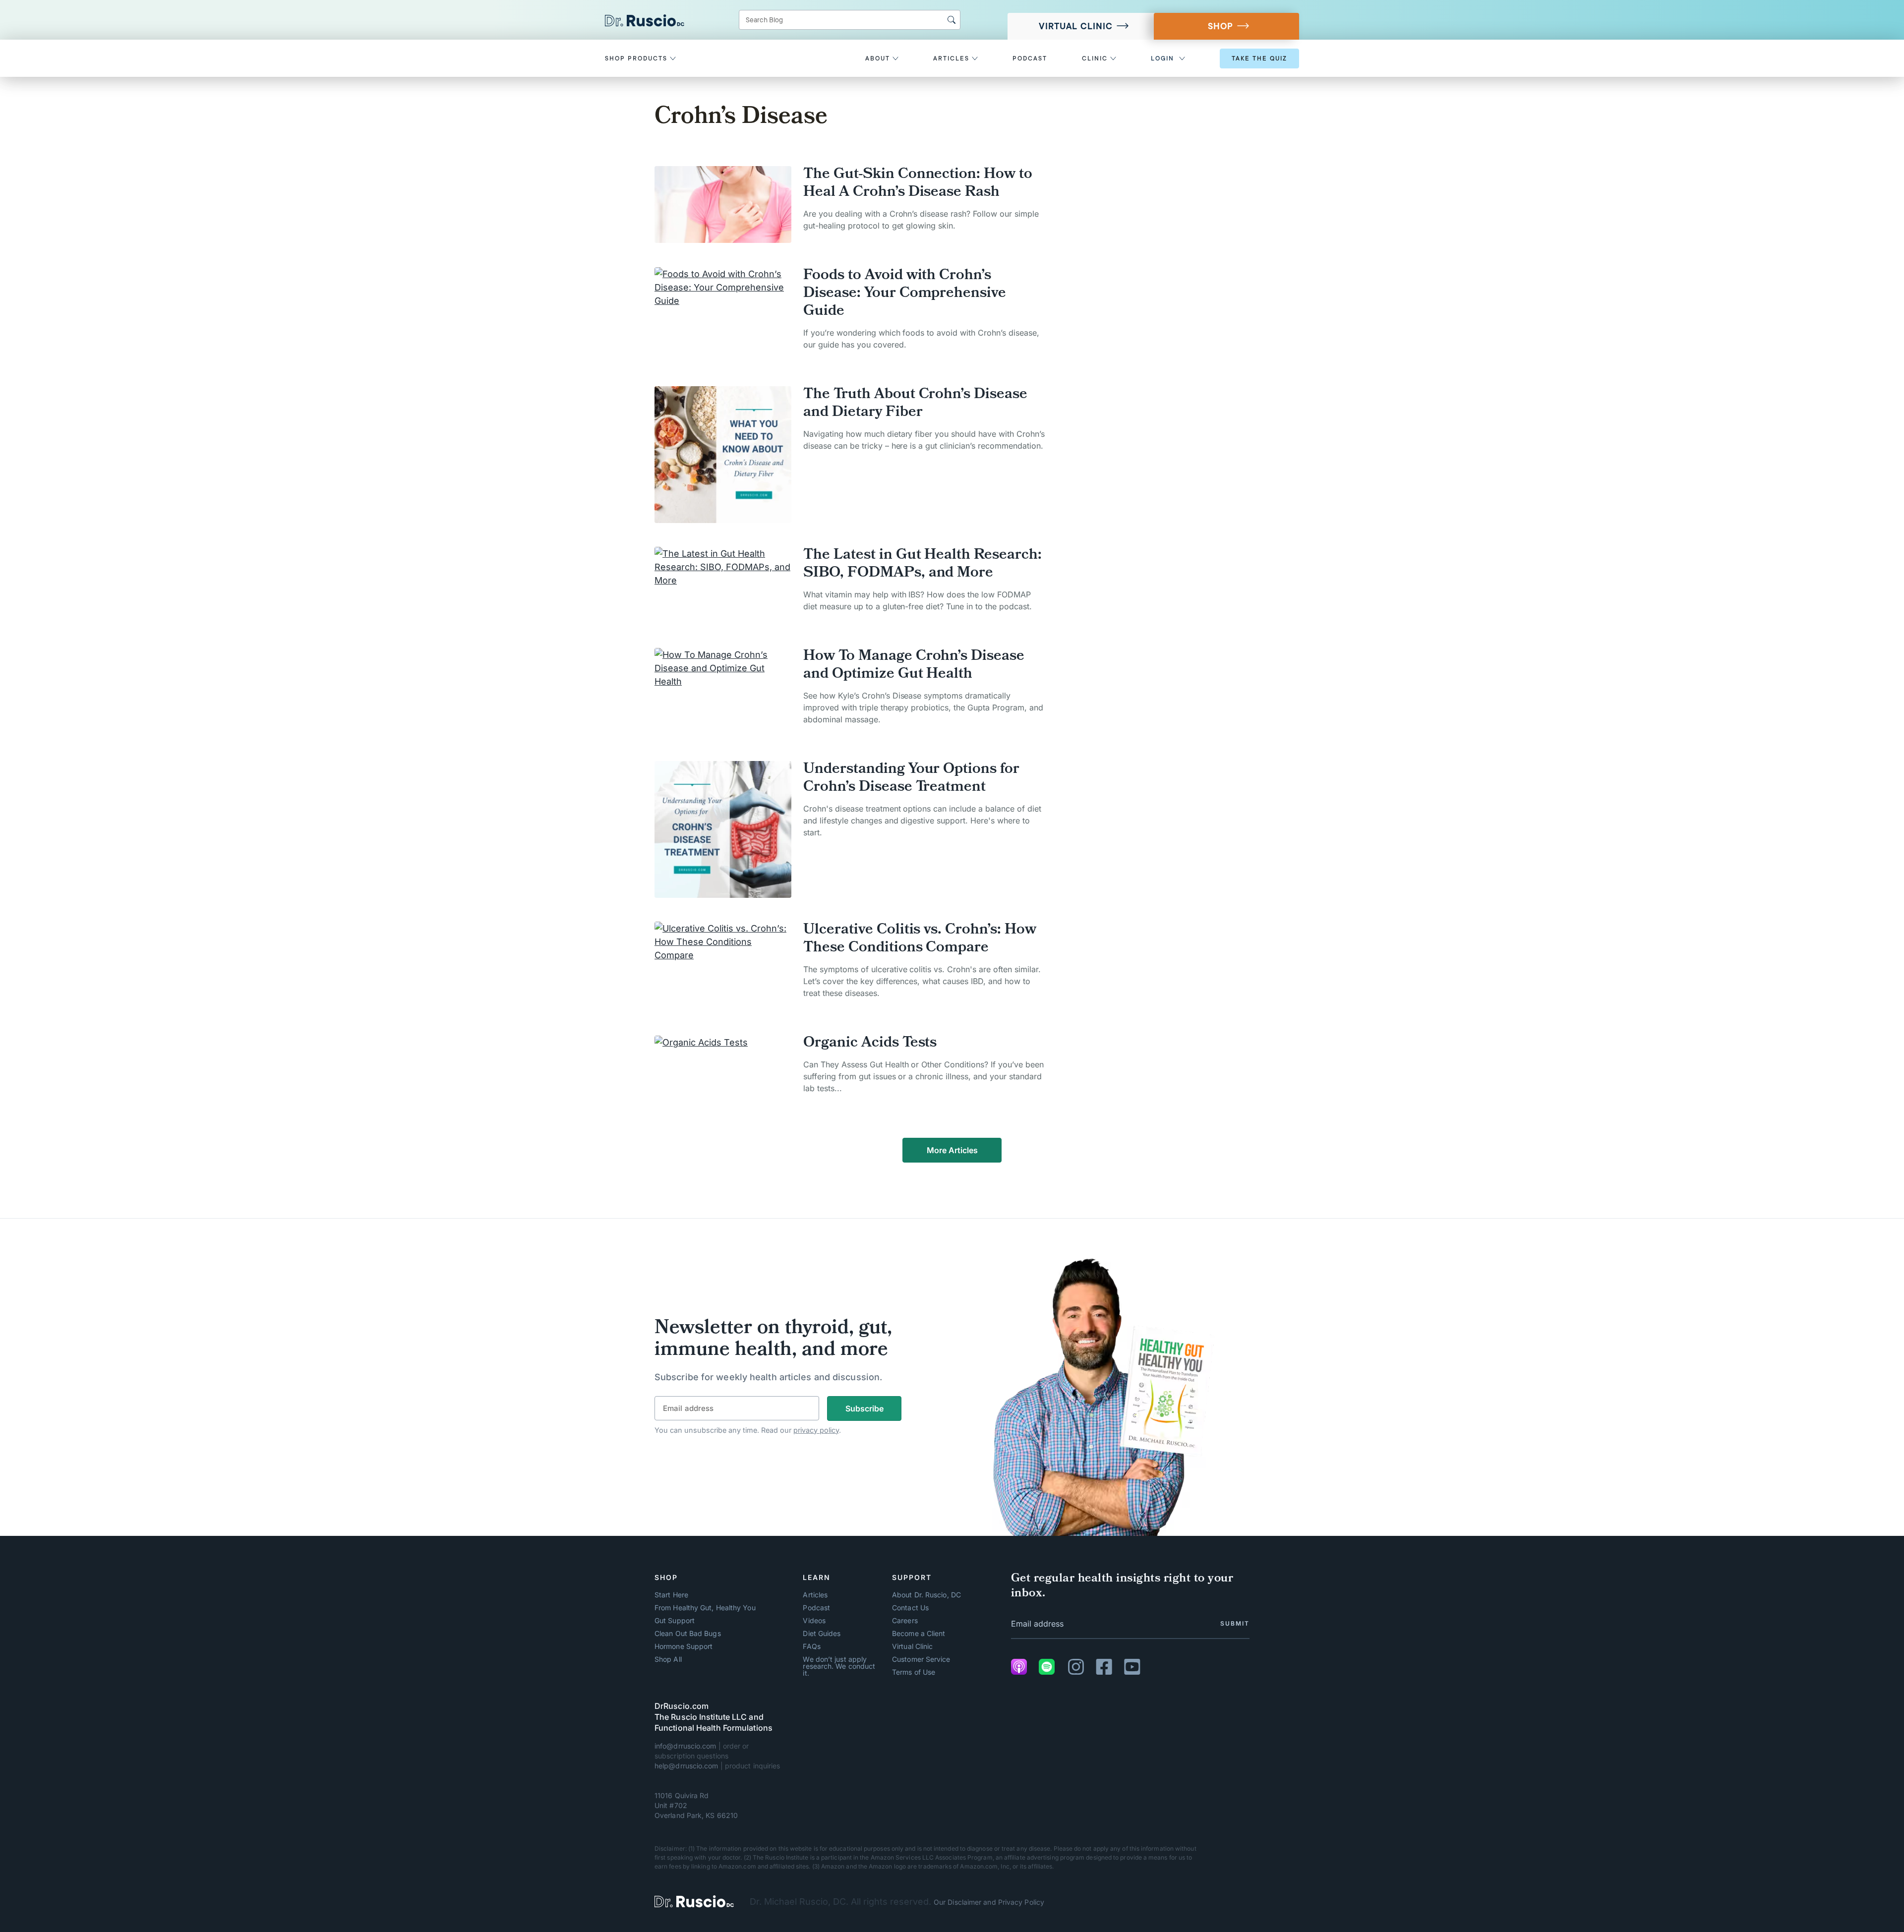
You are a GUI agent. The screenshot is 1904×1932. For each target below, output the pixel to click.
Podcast (816, 1608)
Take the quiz (1259, 59)
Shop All (668, 1659)
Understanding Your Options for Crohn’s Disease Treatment (911, 779)
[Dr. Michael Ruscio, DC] (694, 1902)
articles (952, 59)
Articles (815, 1595)
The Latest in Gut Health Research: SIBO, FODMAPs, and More (922, 565)
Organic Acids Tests (870, 1044)
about (879, 59)
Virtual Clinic (1076, 26)
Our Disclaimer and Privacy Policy (989, 1902)
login (1162, 59)
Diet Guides (822, 1634)
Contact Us (910, 1608)
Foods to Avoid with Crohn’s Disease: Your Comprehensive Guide (905, 294)
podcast (1030, 59)
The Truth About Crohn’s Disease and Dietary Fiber (915, 404)
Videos (814, 1621)
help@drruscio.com (686, 1766)
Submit (1235, 1623)
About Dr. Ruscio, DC (926, 1595)
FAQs (811, 1646)
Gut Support (675, 1621)
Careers (905, 1621)
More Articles (952, 1150)
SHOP (1220, 26)
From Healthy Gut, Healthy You (705, 1608)
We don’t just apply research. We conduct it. (839, 1666)
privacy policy (816, 1430)
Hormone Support (684, 1646)
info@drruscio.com (685, 1746)
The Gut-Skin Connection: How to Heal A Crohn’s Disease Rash (918, 184)
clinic (1096, 59)
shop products (637, 59)
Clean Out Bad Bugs (688, 1634)
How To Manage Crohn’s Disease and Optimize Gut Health (914, 666)
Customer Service (921, 1659)
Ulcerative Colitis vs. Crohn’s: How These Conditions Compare (920, 939)
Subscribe (864, 1408)
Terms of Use (914, 1672)
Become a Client (919, 1634)
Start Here (671, 1595)
